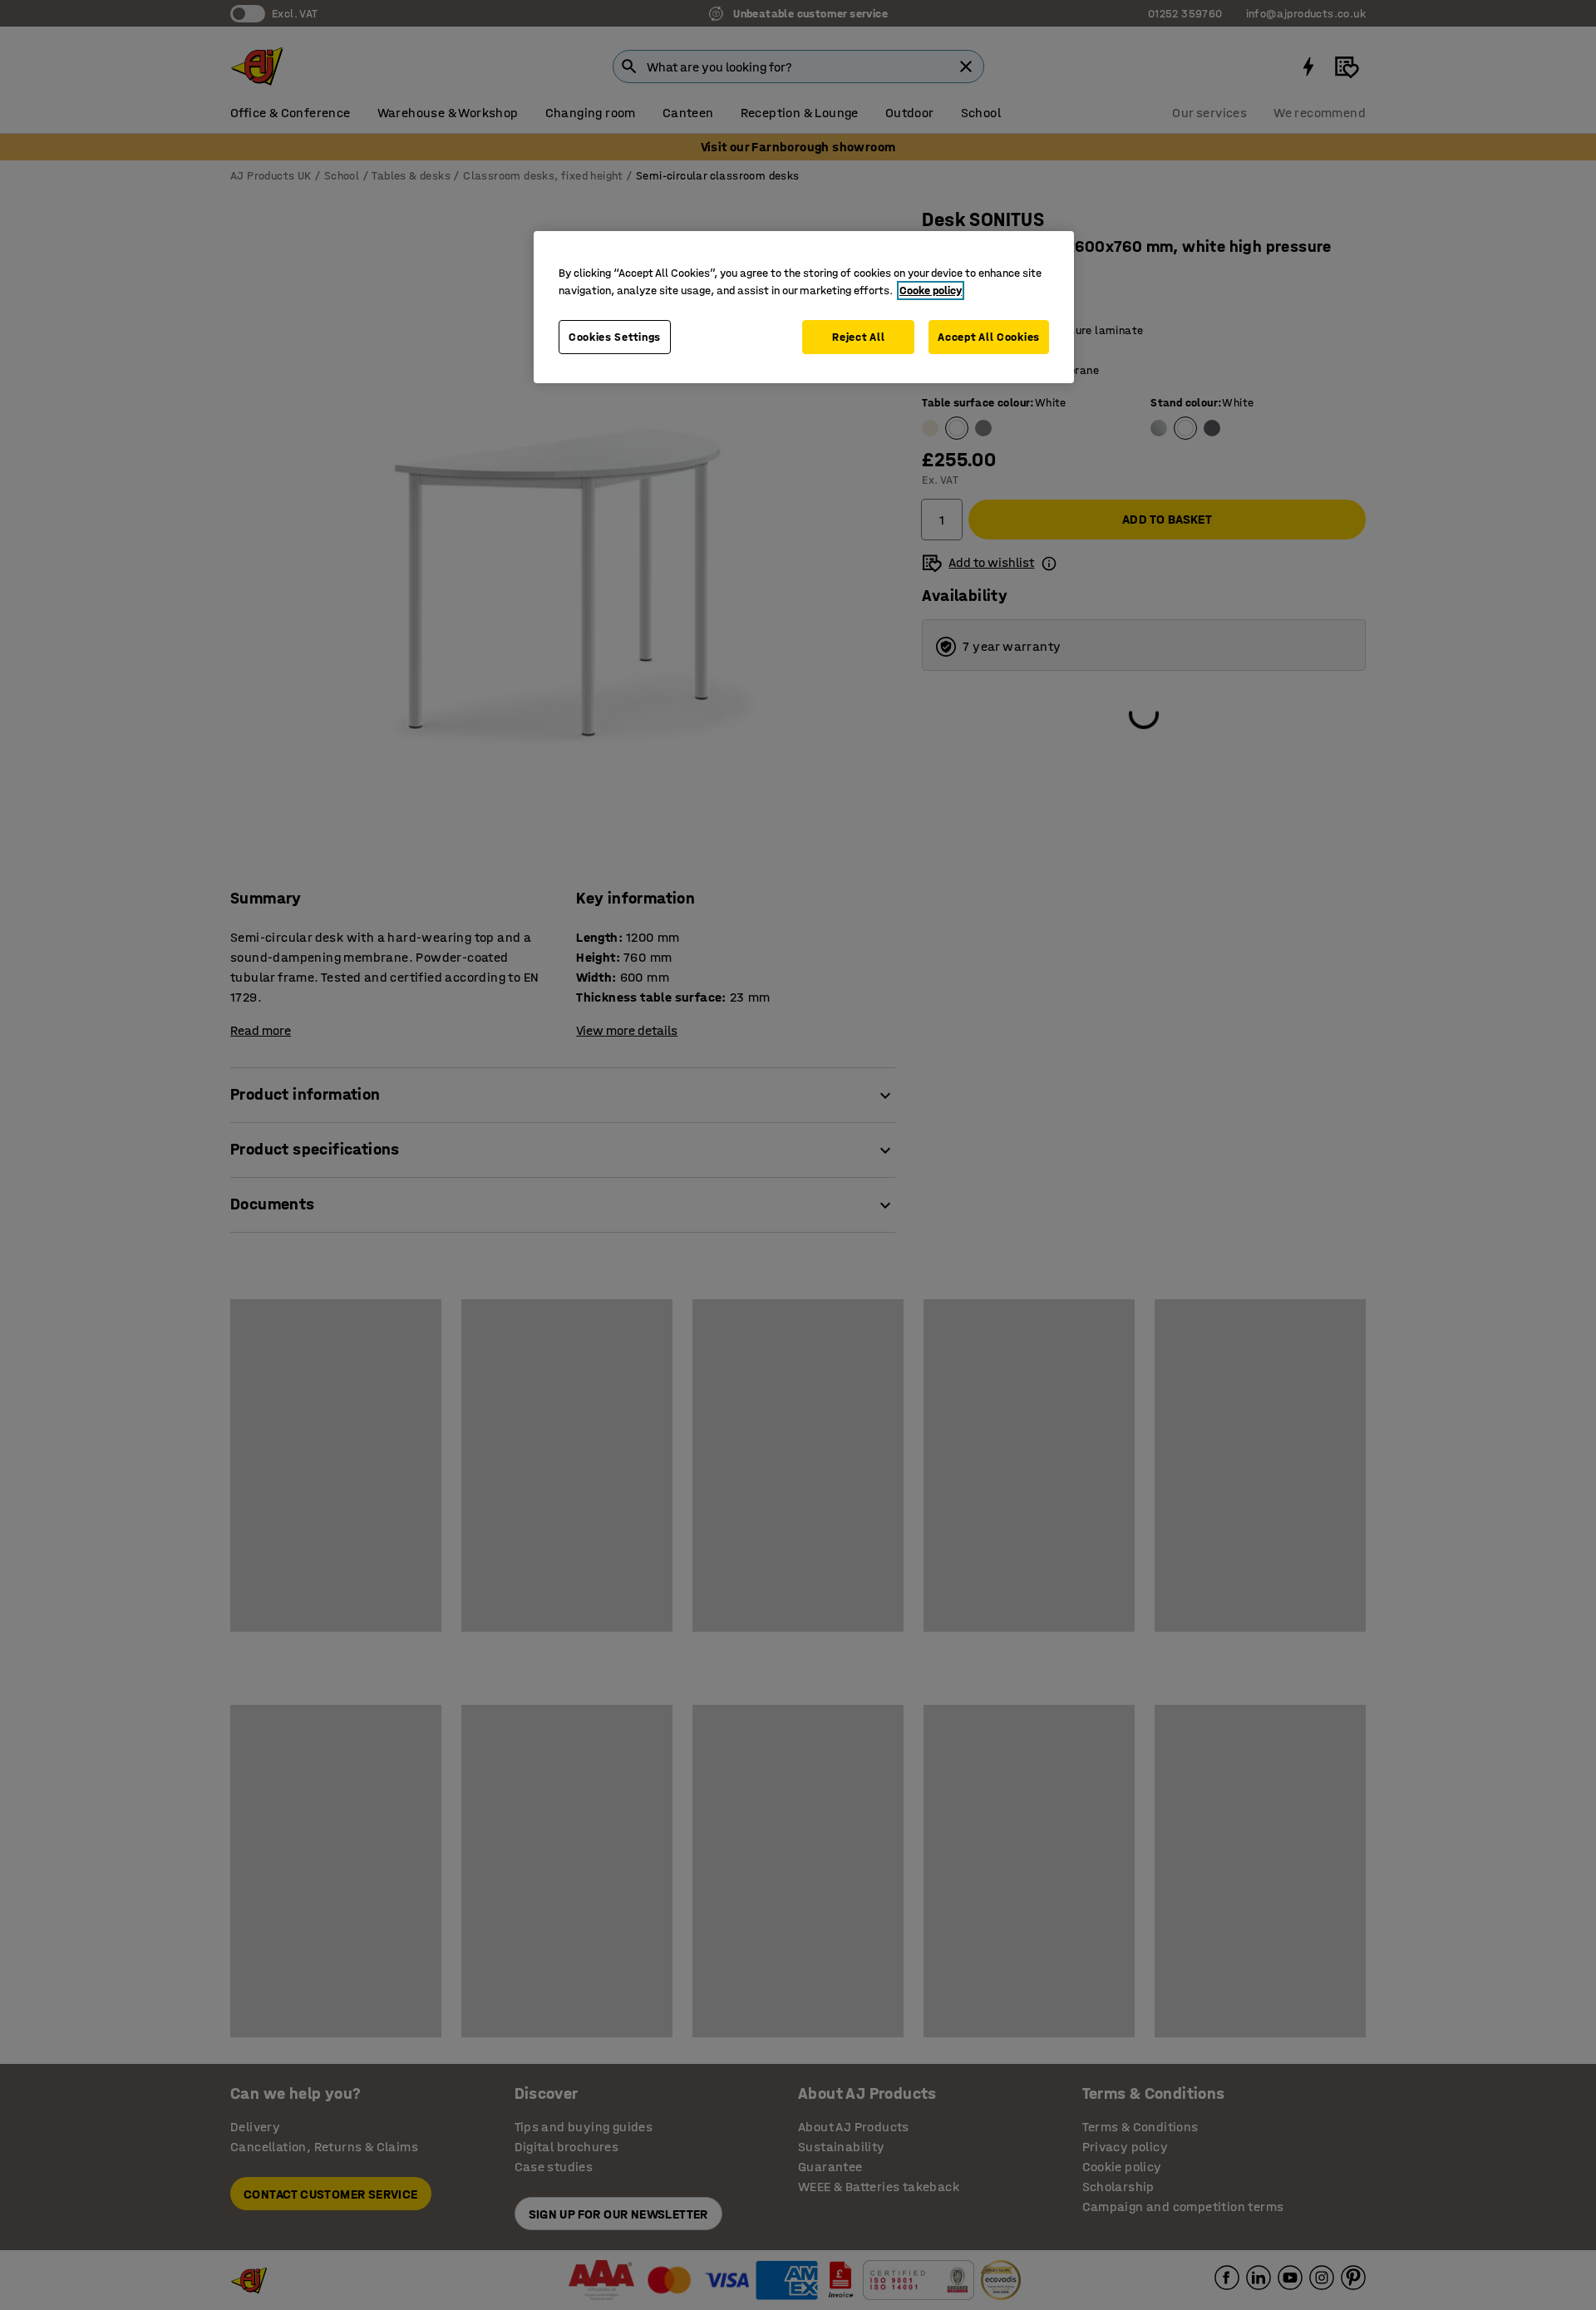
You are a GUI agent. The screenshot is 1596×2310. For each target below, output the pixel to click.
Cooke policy (931, 291)
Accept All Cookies (989, 337)
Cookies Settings (615, 337)
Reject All (858, 337)
